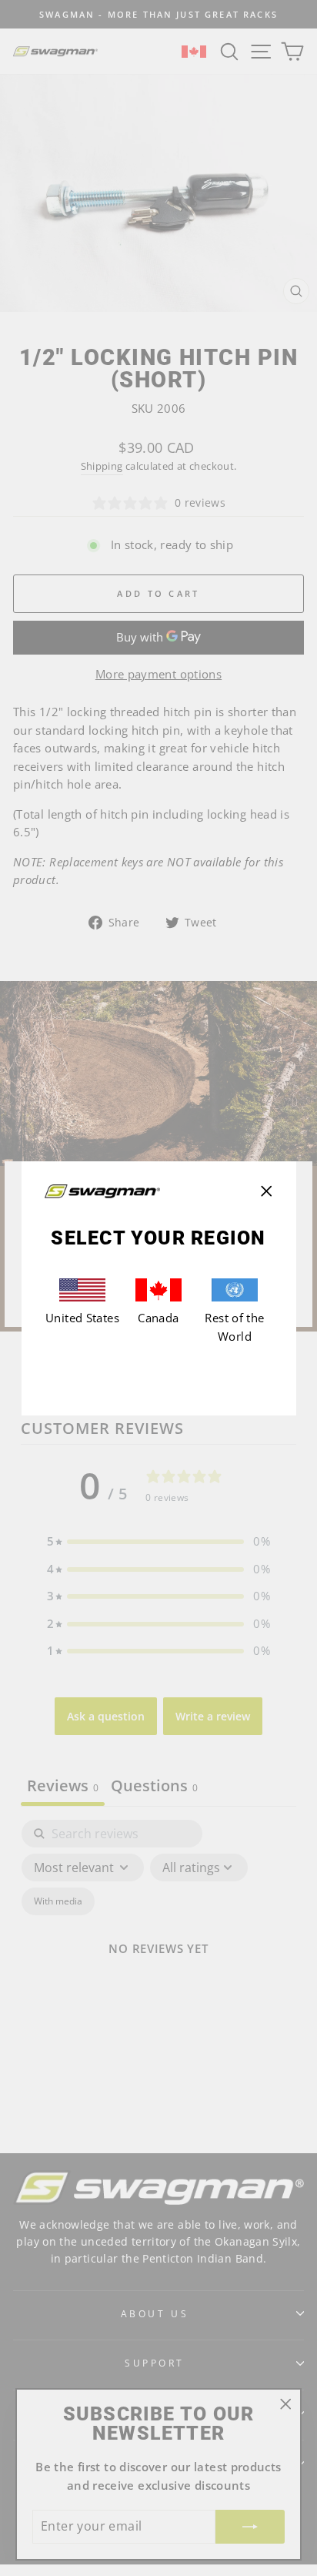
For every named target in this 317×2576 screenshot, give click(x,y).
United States (82, 1318)
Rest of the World (234, 1327)
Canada (158, 1318)
